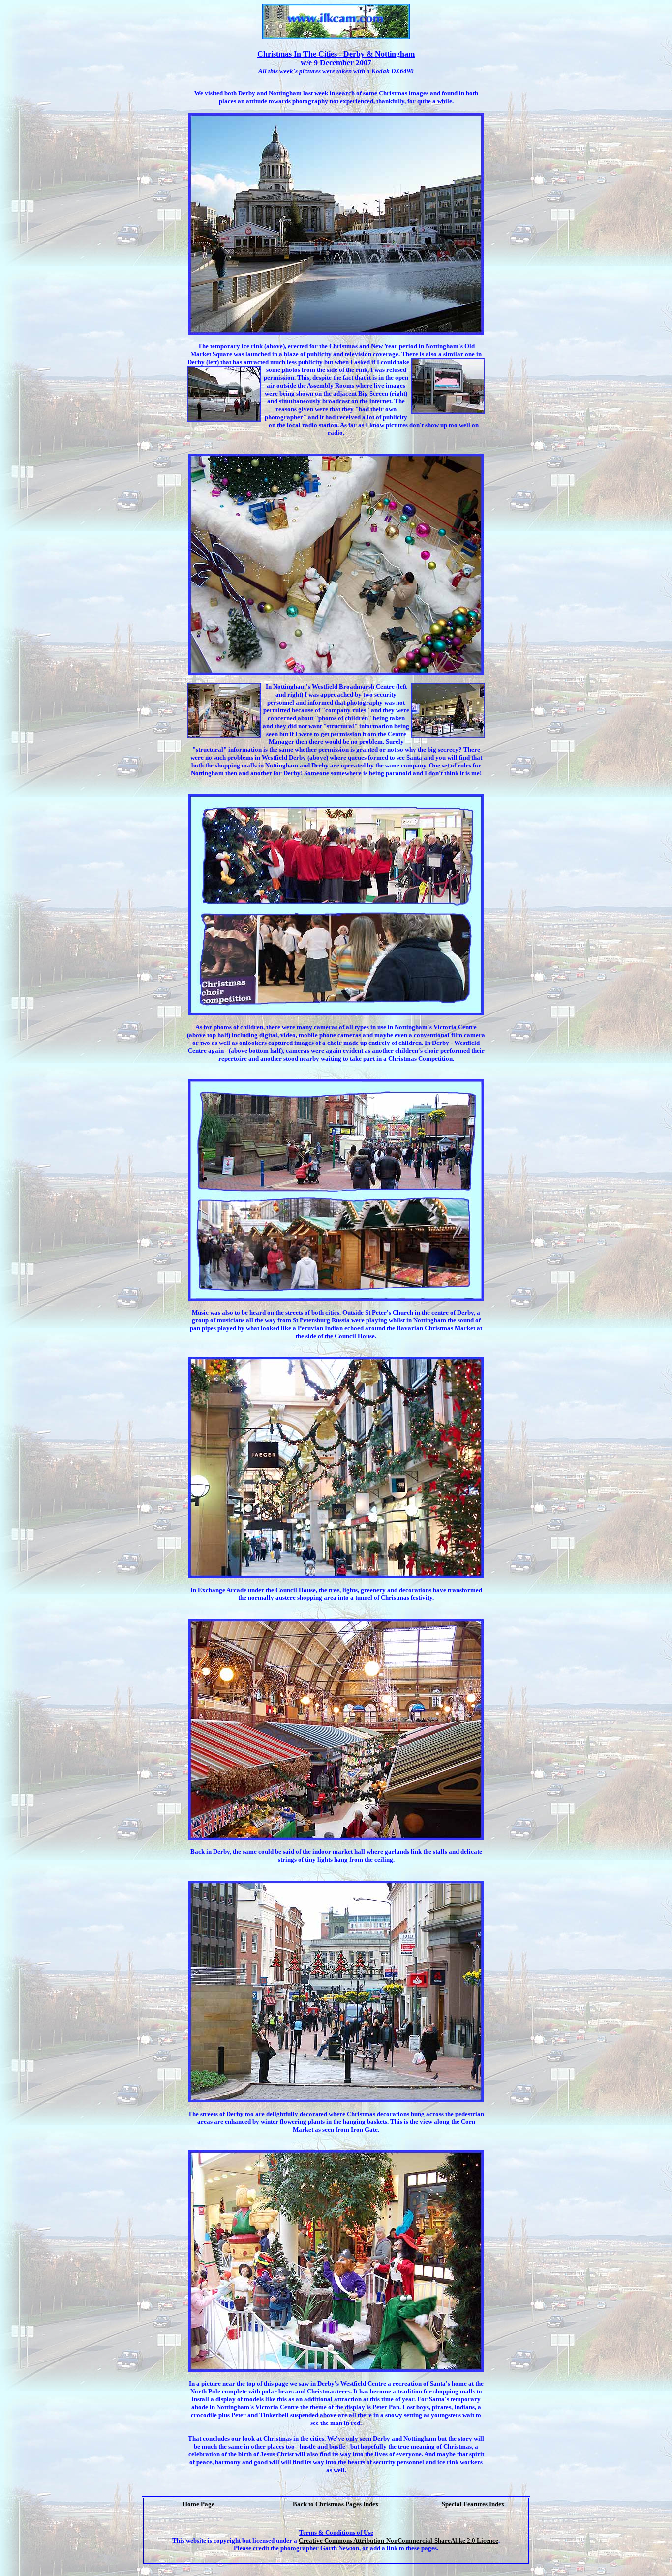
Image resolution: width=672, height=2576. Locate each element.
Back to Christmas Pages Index (336, 2504)
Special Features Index (473, 2504)
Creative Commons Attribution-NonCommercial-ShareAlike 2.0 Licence (398, 2540)
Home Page (199, 2504)
